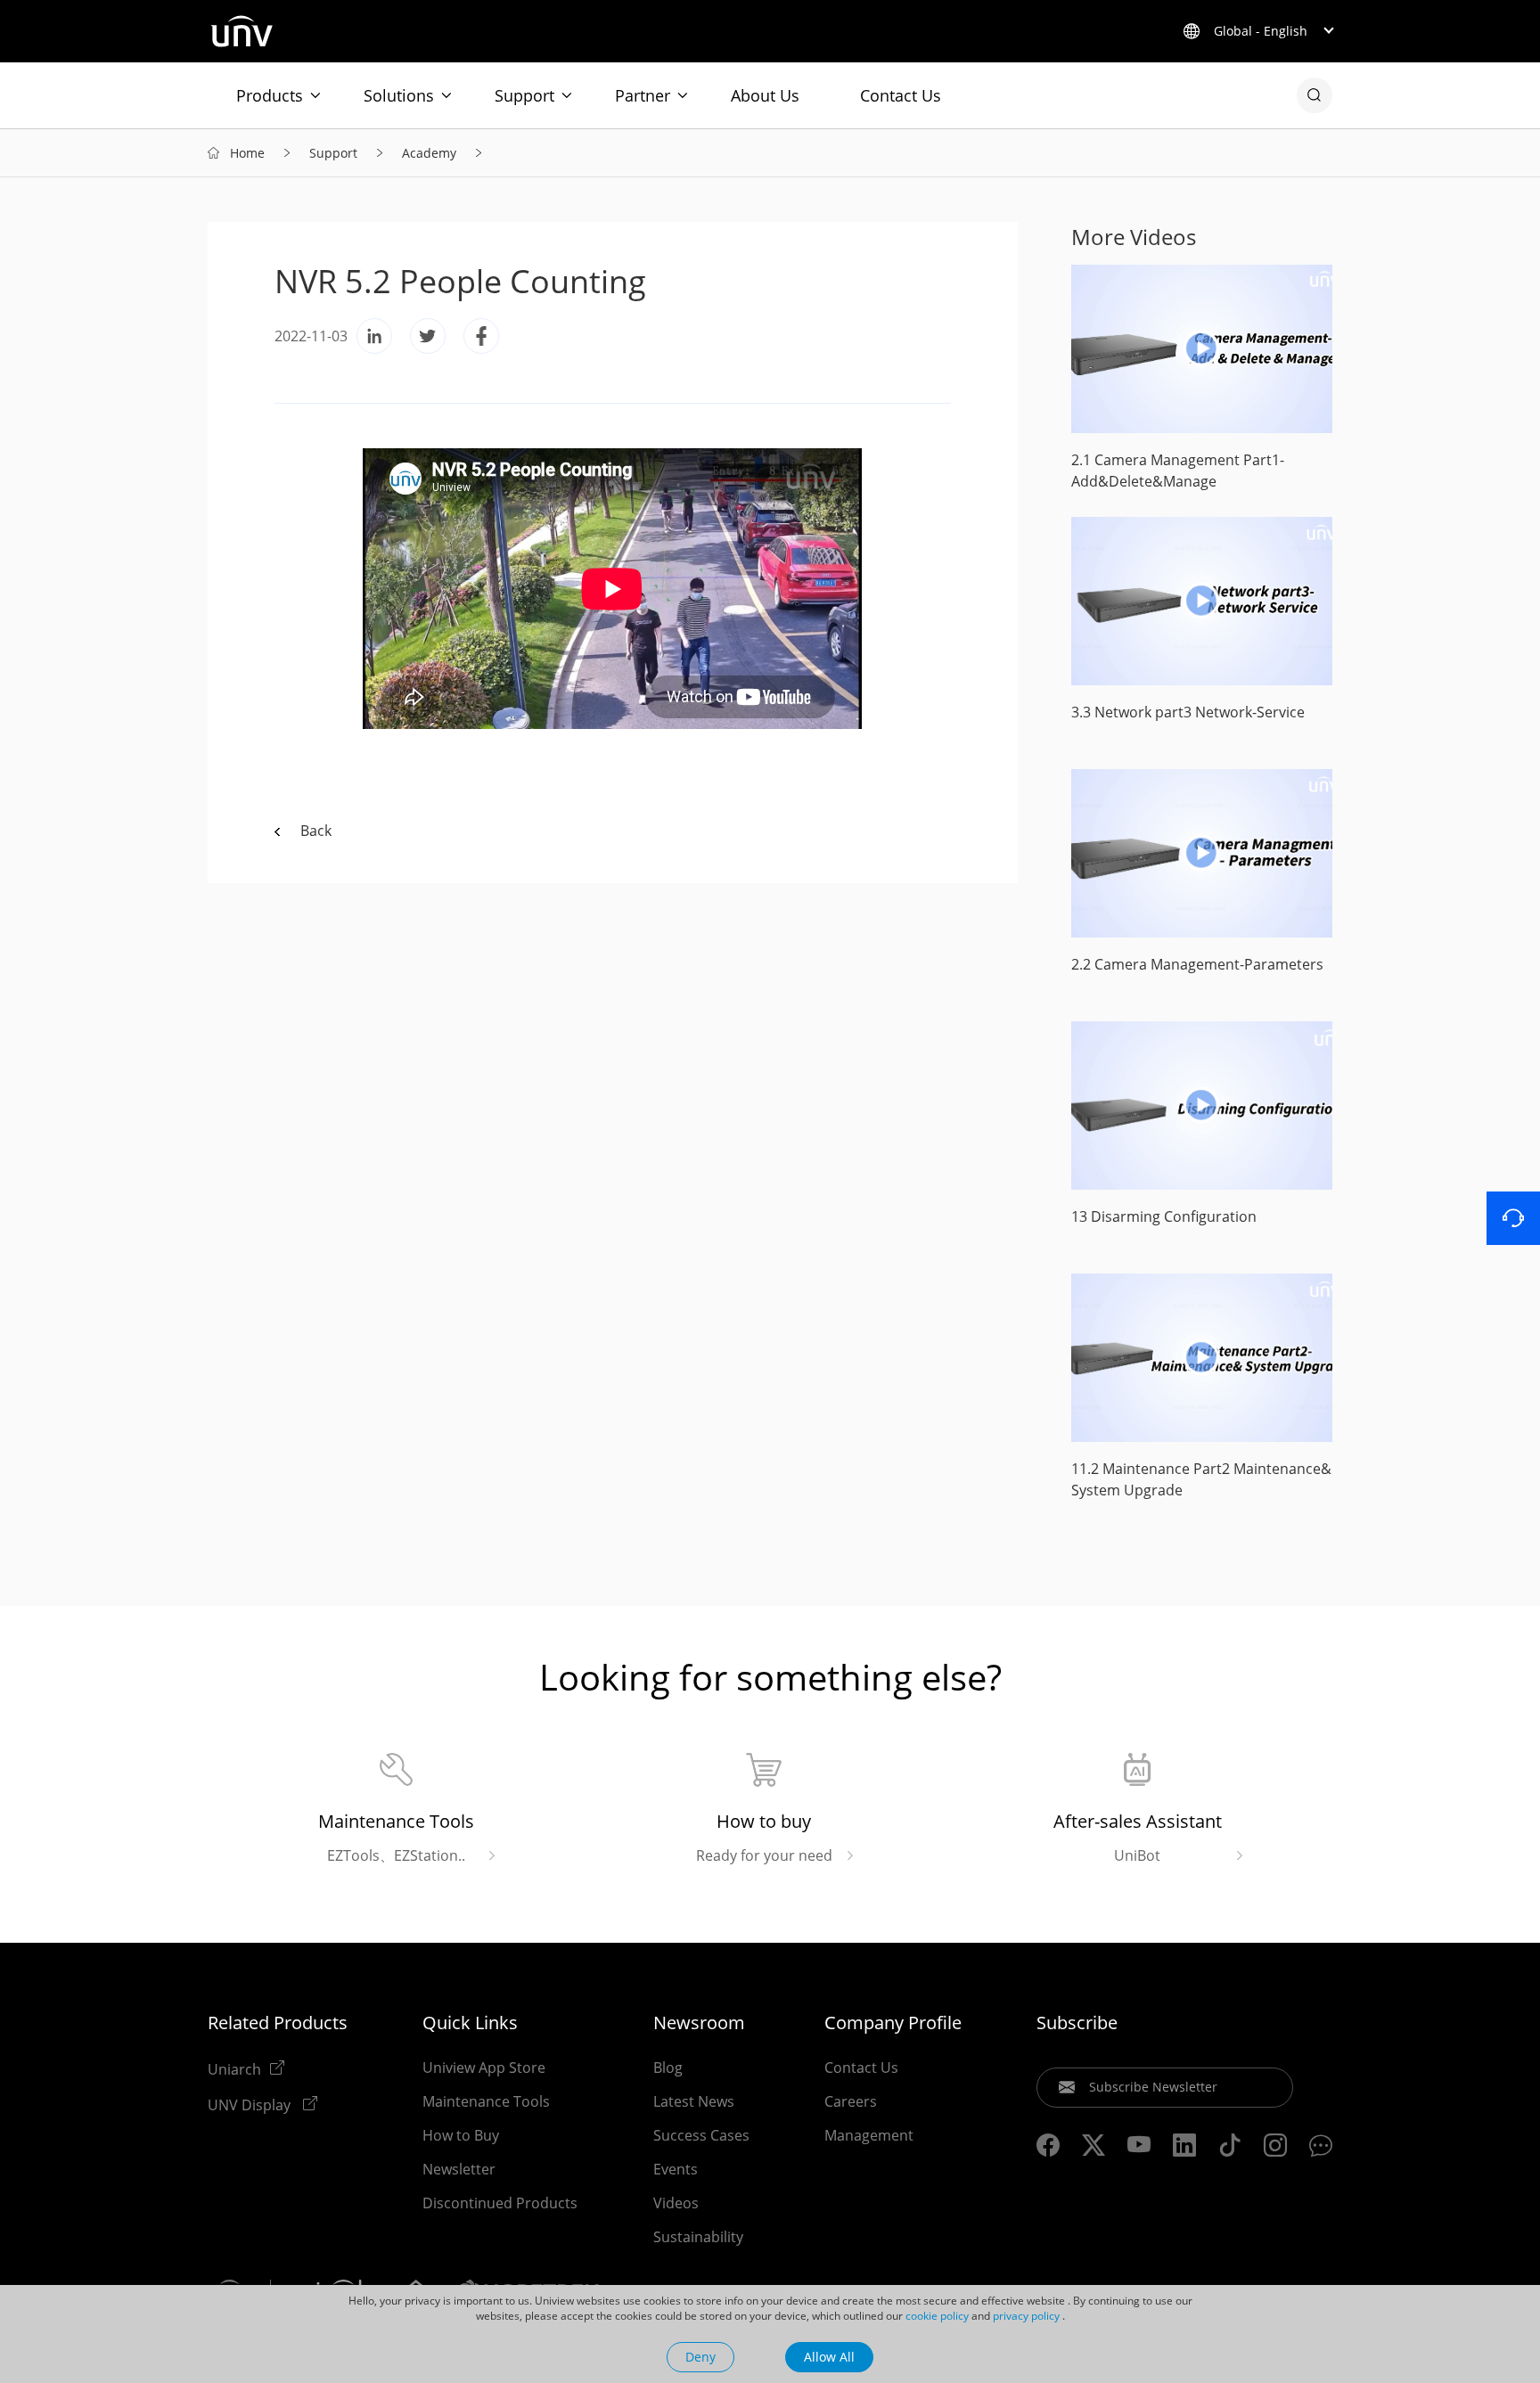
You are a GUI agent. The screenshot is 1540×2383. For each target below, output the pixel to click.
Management (869, 2135)
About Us (765, 95)
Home (247, 153)
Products (270, 95)
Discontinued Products (500, 2203)
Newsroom (699, 2023)
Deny (700, 2357)
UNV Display (251, 2104)
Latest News (694, 2101)
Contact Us (901, 95)
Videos (676, 2203)
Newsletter (459, 2169)
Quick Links (470, 2023)
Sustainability (698, 2237)
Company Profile (893, 2023)
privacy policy (1026, 2316)
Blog (668, 2068)
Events (676, 2169)
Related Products (278, 2023)
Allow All (829, 2357)
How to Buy (461, 2135)
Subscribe (1077, 2023)
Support (524, 95)
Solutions (399, 95)
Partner (643, 95)
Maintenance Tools (486, 2101)
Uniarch (234, 2068)
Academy (429, 153)
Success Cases (701, 2135)
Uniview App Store (484, 2068)
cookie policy (937, 2316)
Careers (851, 2101)
